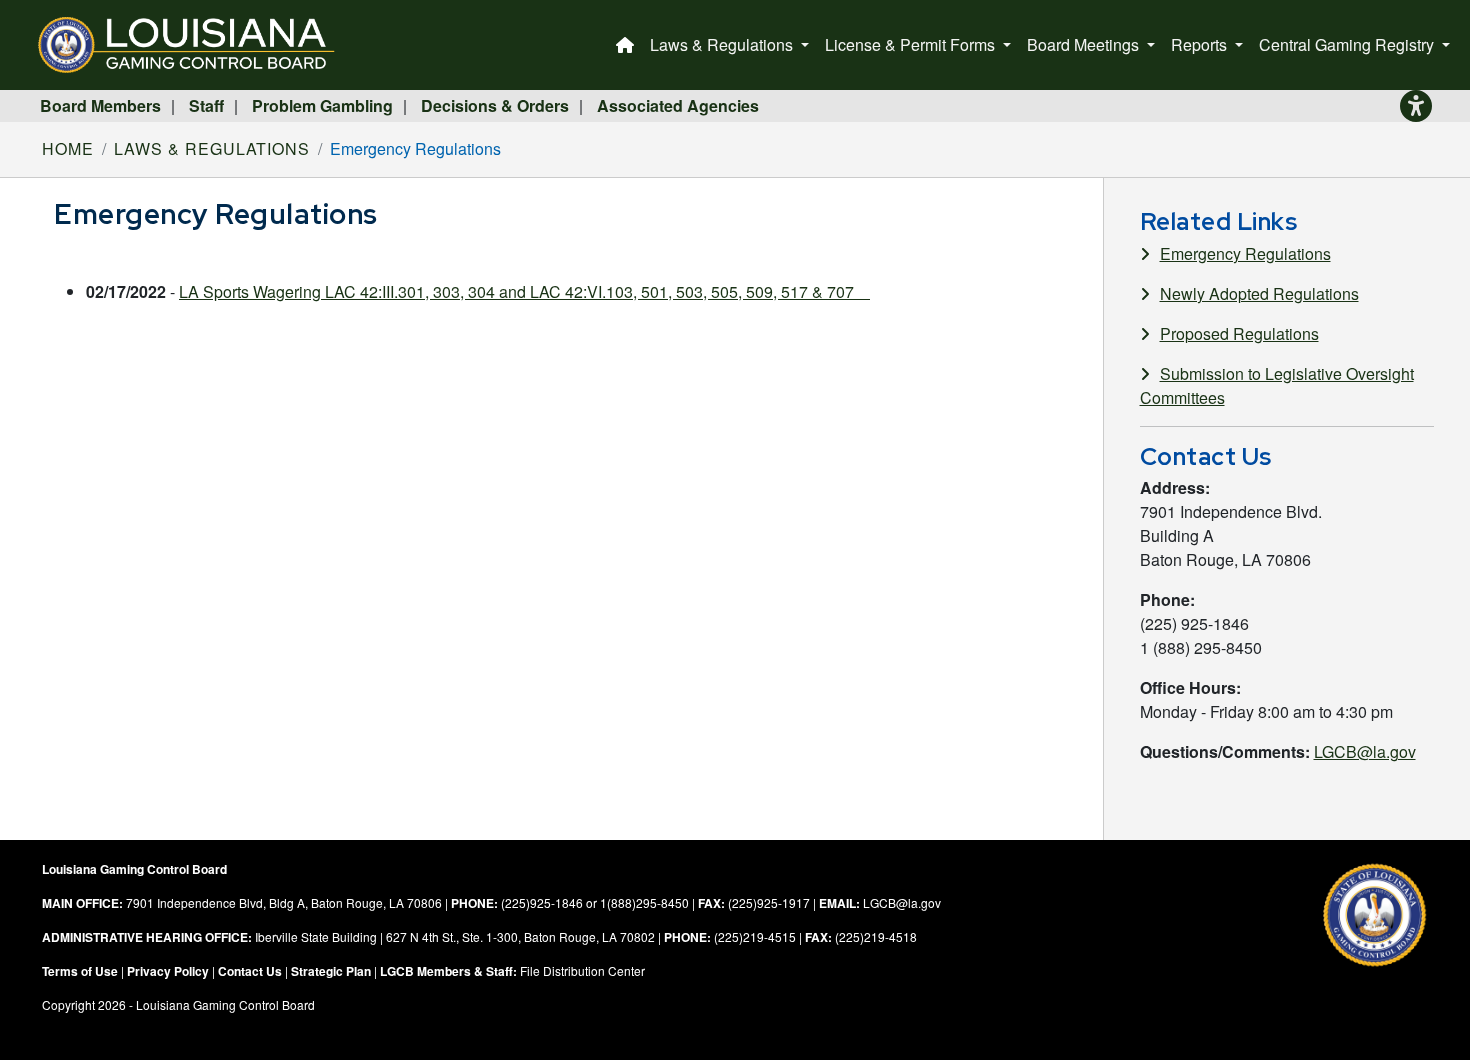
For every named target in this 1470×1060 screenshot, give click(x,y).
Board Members (100, 105)
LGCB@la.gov (1365, 751)
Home (68, 148)
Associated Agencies (678, 105)
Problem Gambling (322, 105)
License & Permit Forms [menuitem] (912, 44)
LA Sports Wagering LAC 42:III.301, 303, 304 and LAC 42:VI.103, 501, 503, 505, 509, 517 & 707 (524, 291)
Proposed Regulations (1239, 333)
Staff (206, 105)
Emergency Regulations (1245, 253)
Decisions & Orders (495, 105)
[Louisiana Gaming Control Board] (194, 45)
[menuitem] (625, 45)
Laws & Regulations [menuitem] (723, 44)
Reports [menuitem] (1201, 44)
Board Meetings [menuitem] (1085, 44)
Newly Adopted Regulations (1259, 293)
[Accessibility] (1416, 106)
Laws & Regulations (212, 148)
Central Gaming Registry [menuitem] (1348, 44)
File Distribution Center (582, 970)
